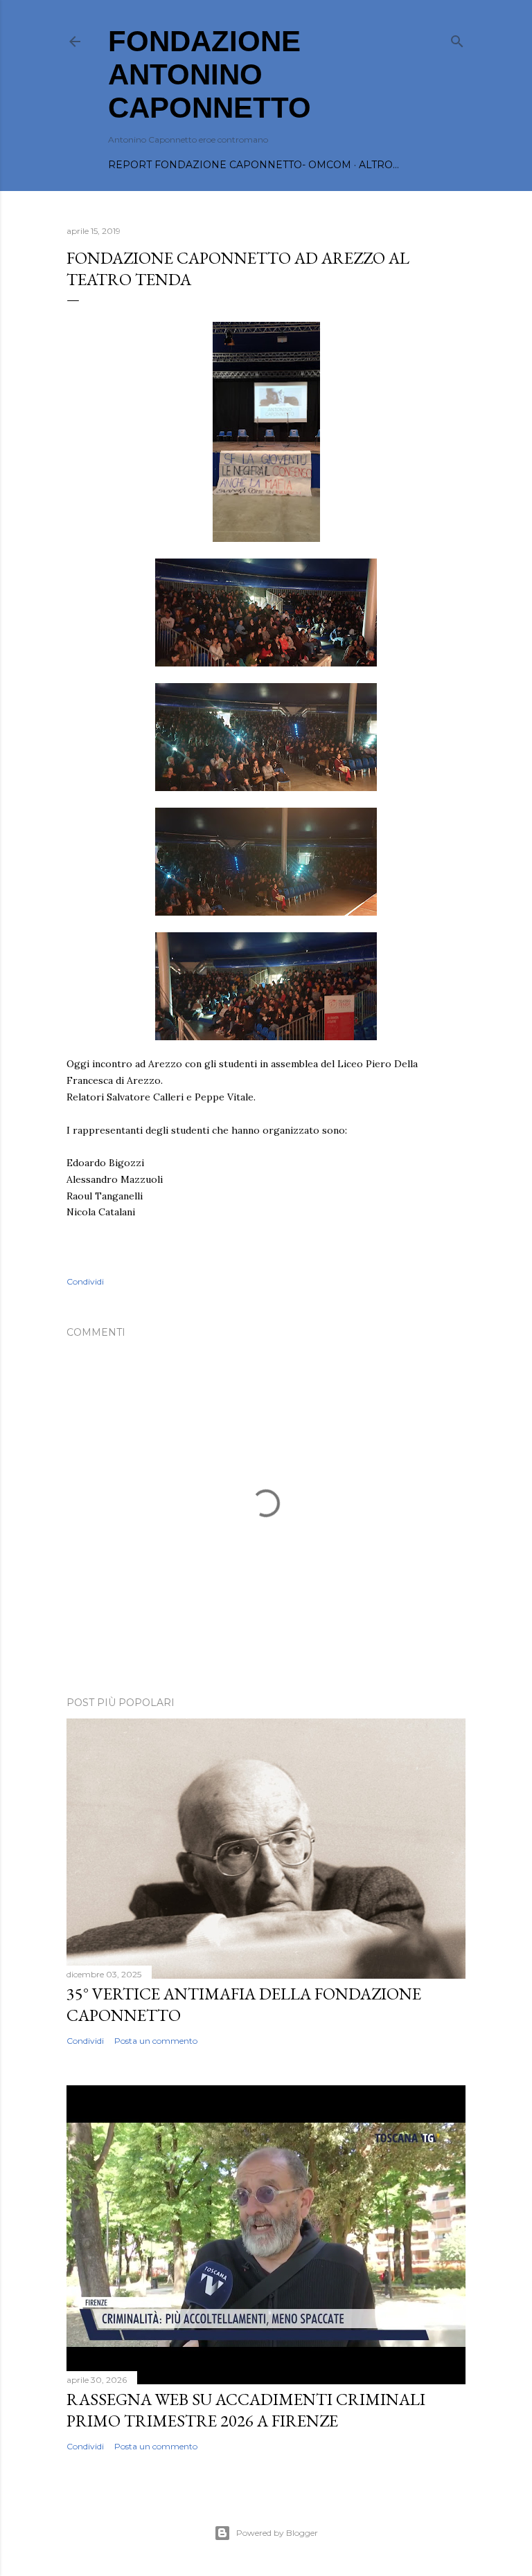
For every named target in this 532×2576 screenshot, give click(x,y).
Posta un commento (156, 2041)
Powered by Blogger (277, 2533)
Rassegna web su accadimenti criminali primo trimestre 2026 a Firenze (246, 2410)
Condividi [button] (85, 1281)
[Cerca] (457, 38)
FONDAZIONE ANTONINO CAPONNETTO (210, 74)
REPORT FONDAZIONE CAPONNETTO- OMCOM (230, 165)
